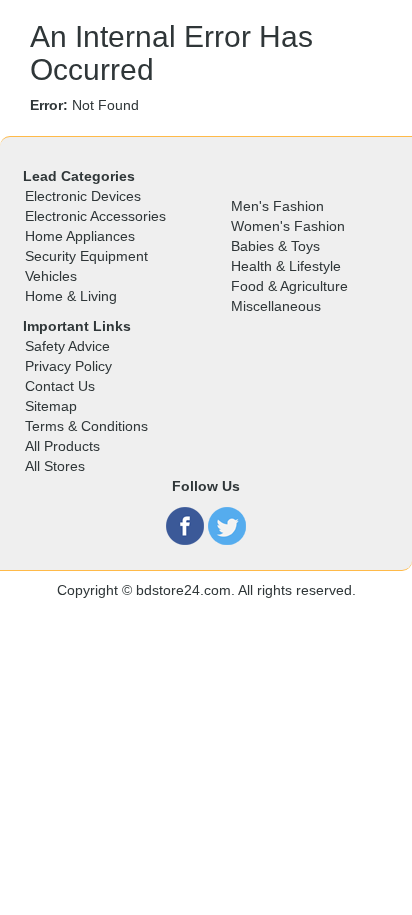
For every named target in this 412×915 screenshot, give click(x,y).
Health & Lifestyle (286, 266)
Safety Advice (67, 346)
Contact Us (60, 386)
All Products (62, 446)
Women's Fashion (288, 226)
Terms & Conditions (86, 426)
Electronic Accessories (95, 216)
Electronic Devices (83, 196)
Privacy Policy (68, 366)
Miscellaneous (276, 306)
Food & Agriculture (289, 286)
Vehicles (51, 276)
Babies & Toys (275, 246)
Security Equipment (86, 256)
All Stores (55, 466)
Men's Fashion (277, 206)
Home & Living (71, 296)
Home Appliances (80, 236)
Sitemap (51, 406)
